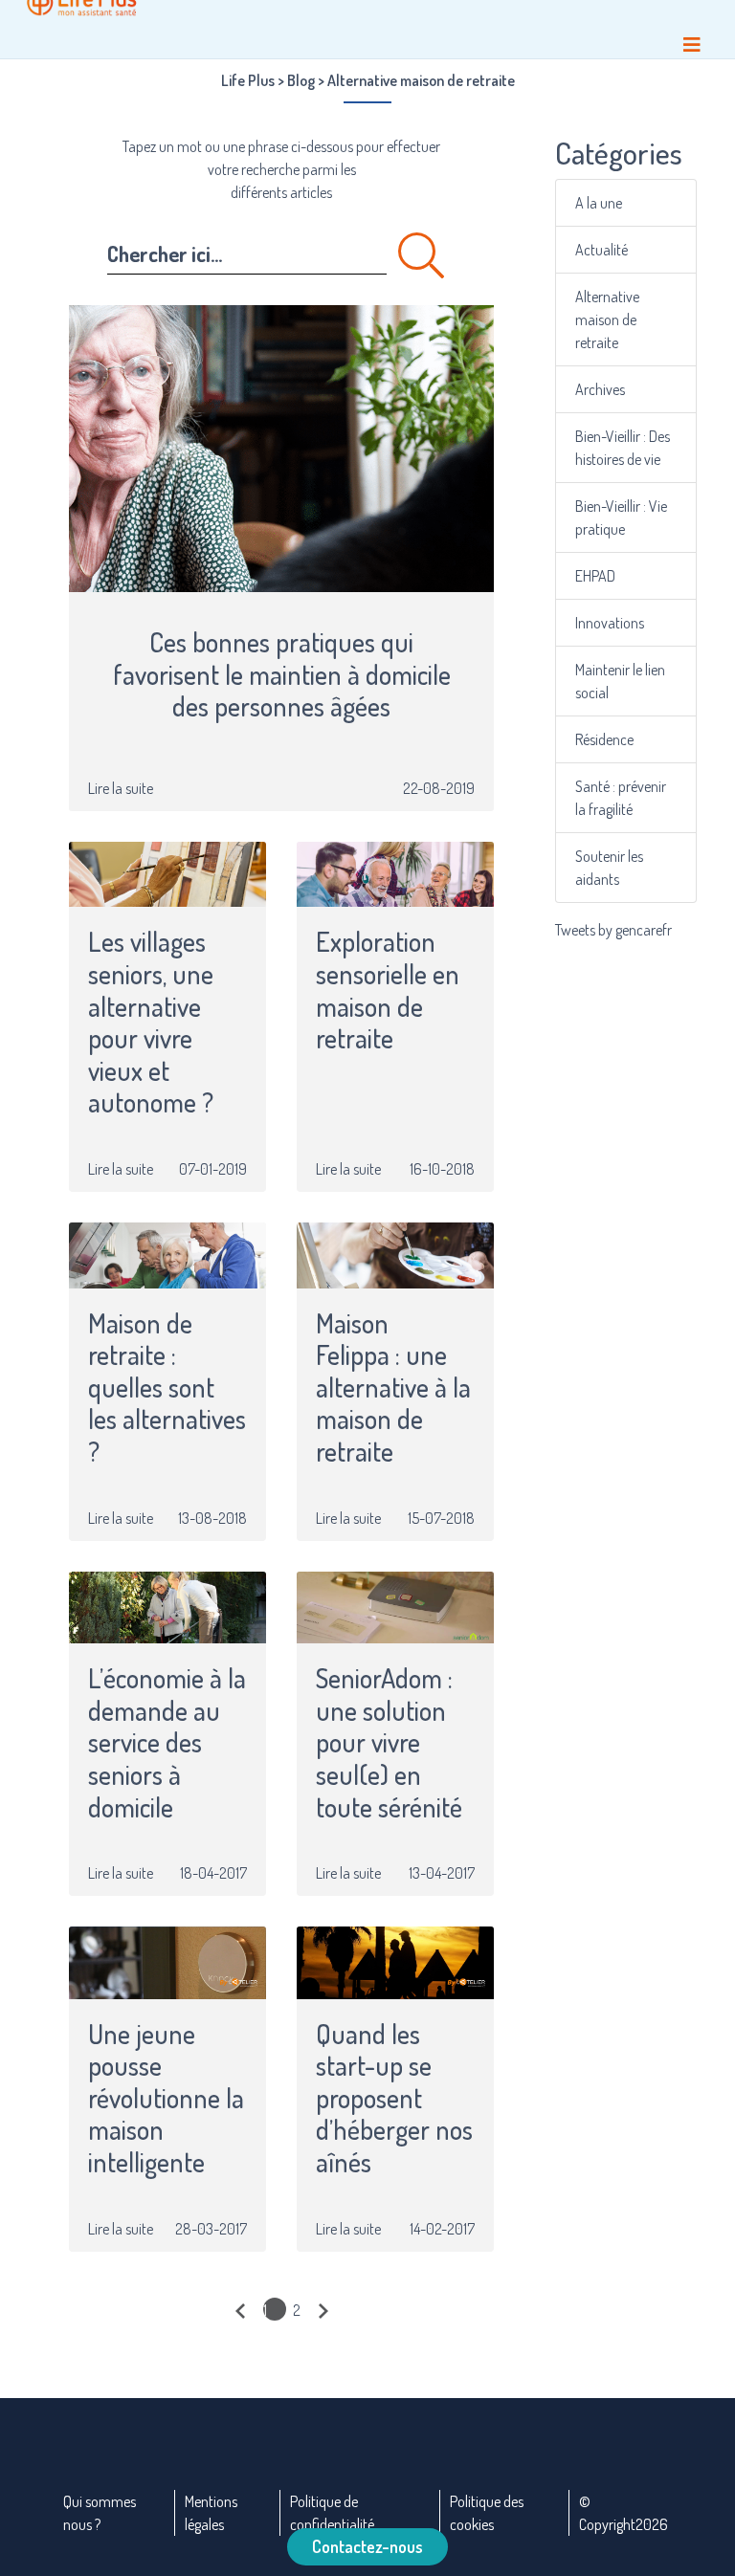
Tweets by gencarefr (613, 930)
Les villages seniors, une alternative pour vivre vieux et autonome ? (154, 1023)
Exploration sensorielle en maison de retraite (388, 990)
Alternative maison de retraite (607, 319)
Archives (600, 389)
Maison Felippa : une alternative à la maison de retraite (393, 1388)
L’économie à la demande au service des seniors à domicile (167, 1743)
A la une (599, 203)
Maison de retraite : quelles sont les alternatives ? (167, 1388)
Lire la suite (121, 788)
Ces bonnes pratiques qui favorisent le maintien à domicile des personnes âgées (282, 675)
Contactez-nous (367, 2546)
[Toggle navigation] (692, 44)
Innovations (610, 623)
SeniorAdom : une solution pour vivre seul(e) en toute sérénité (389, 1743)
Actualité (601, 250)
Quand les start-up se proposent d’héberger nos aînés (394, 2099)
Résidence (604, 739)
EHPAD (595, 576)
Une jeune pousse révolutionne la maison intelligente (166, 2099)
